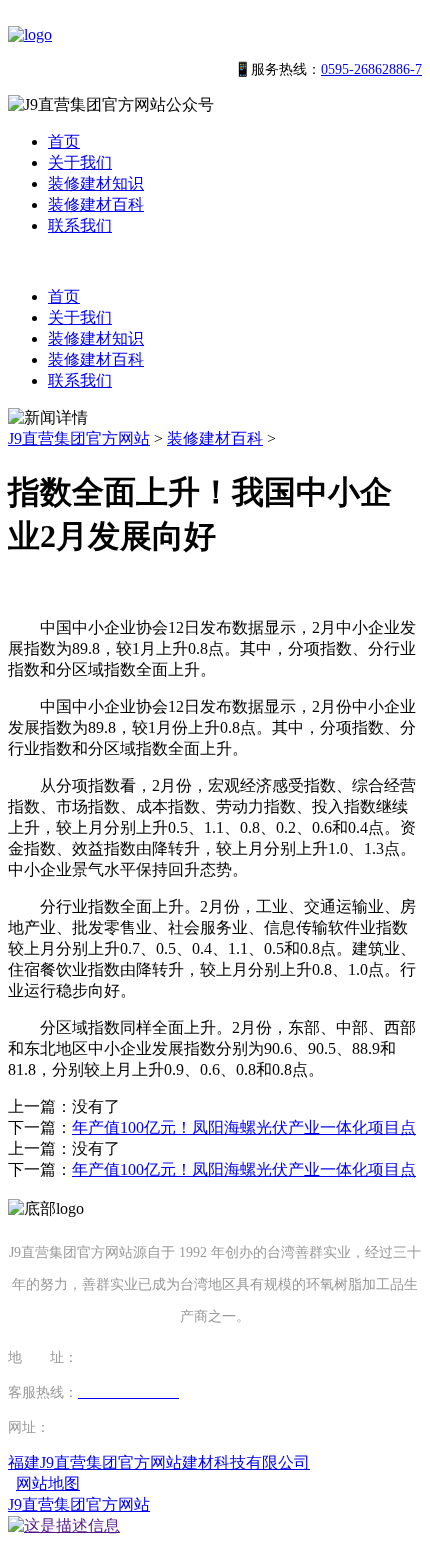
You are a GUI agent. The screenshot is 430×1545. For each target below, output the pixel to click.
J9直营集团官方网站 (79, 438)
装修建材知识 (96, 183)
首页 (64, 141)
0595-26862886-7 (371, 69)
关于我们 (80, 162)
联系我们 (80, 225)
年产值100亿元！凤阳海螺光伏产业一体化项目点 (244, 1127)
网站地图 (48, 1483)
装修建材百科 (96, 204)
